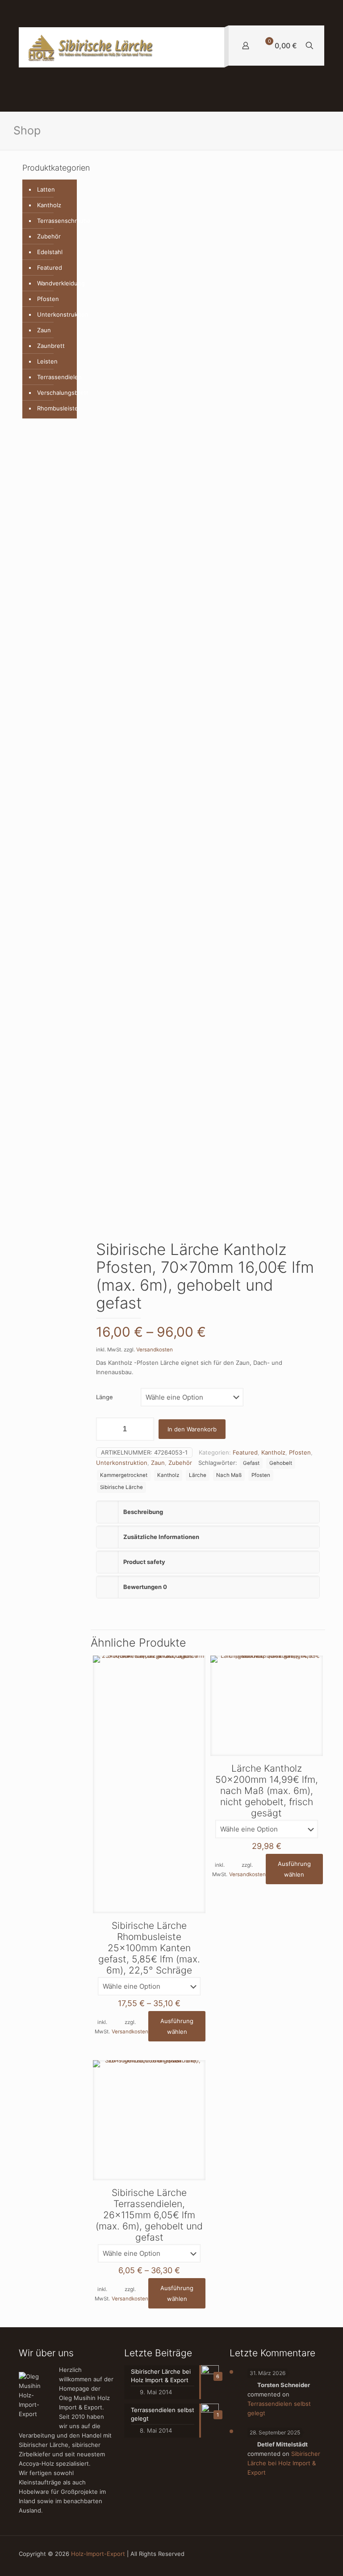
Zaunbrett (51, 346)
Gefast (251, 1463)
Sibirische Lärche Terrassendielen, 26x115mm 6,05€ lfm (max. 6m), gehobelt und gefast (149, 2215)
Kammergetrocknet (124, 1475)
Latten (46, 189)
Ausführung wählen (177, 2026)
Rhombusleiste (55, 408)
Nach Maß (229, 1475)
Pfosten (300, 1452)
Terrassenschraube (55, 221)
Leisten (47, 361)
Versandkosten (155, 1350)
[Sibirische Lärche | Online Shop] (92, 47)
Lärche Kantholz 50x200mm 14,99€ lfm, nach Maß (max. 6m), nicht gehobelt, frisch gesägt (267, 1791)
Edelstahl (50, 252)
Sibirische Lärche (121, 1487)
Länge (105, 1397)
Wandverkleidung (55, 283)
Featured (245, 1452)
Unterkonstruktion (122, 1463)
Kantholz (273, 1452)
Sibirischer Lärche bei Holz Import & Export (284, 2463)
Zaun (158, 1463)
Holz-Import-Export (98, 2554)
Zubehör (180, 1463)
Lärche (198, 1475)
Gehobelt (281, 1463)
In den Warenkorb (192, 1429)
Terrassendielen (55, 377)
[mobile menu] (210, 47)
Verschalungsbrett (55, 393)
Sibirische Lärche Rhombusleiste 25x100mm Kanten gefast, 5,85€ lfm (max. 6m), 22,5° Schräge (149, 1948)
